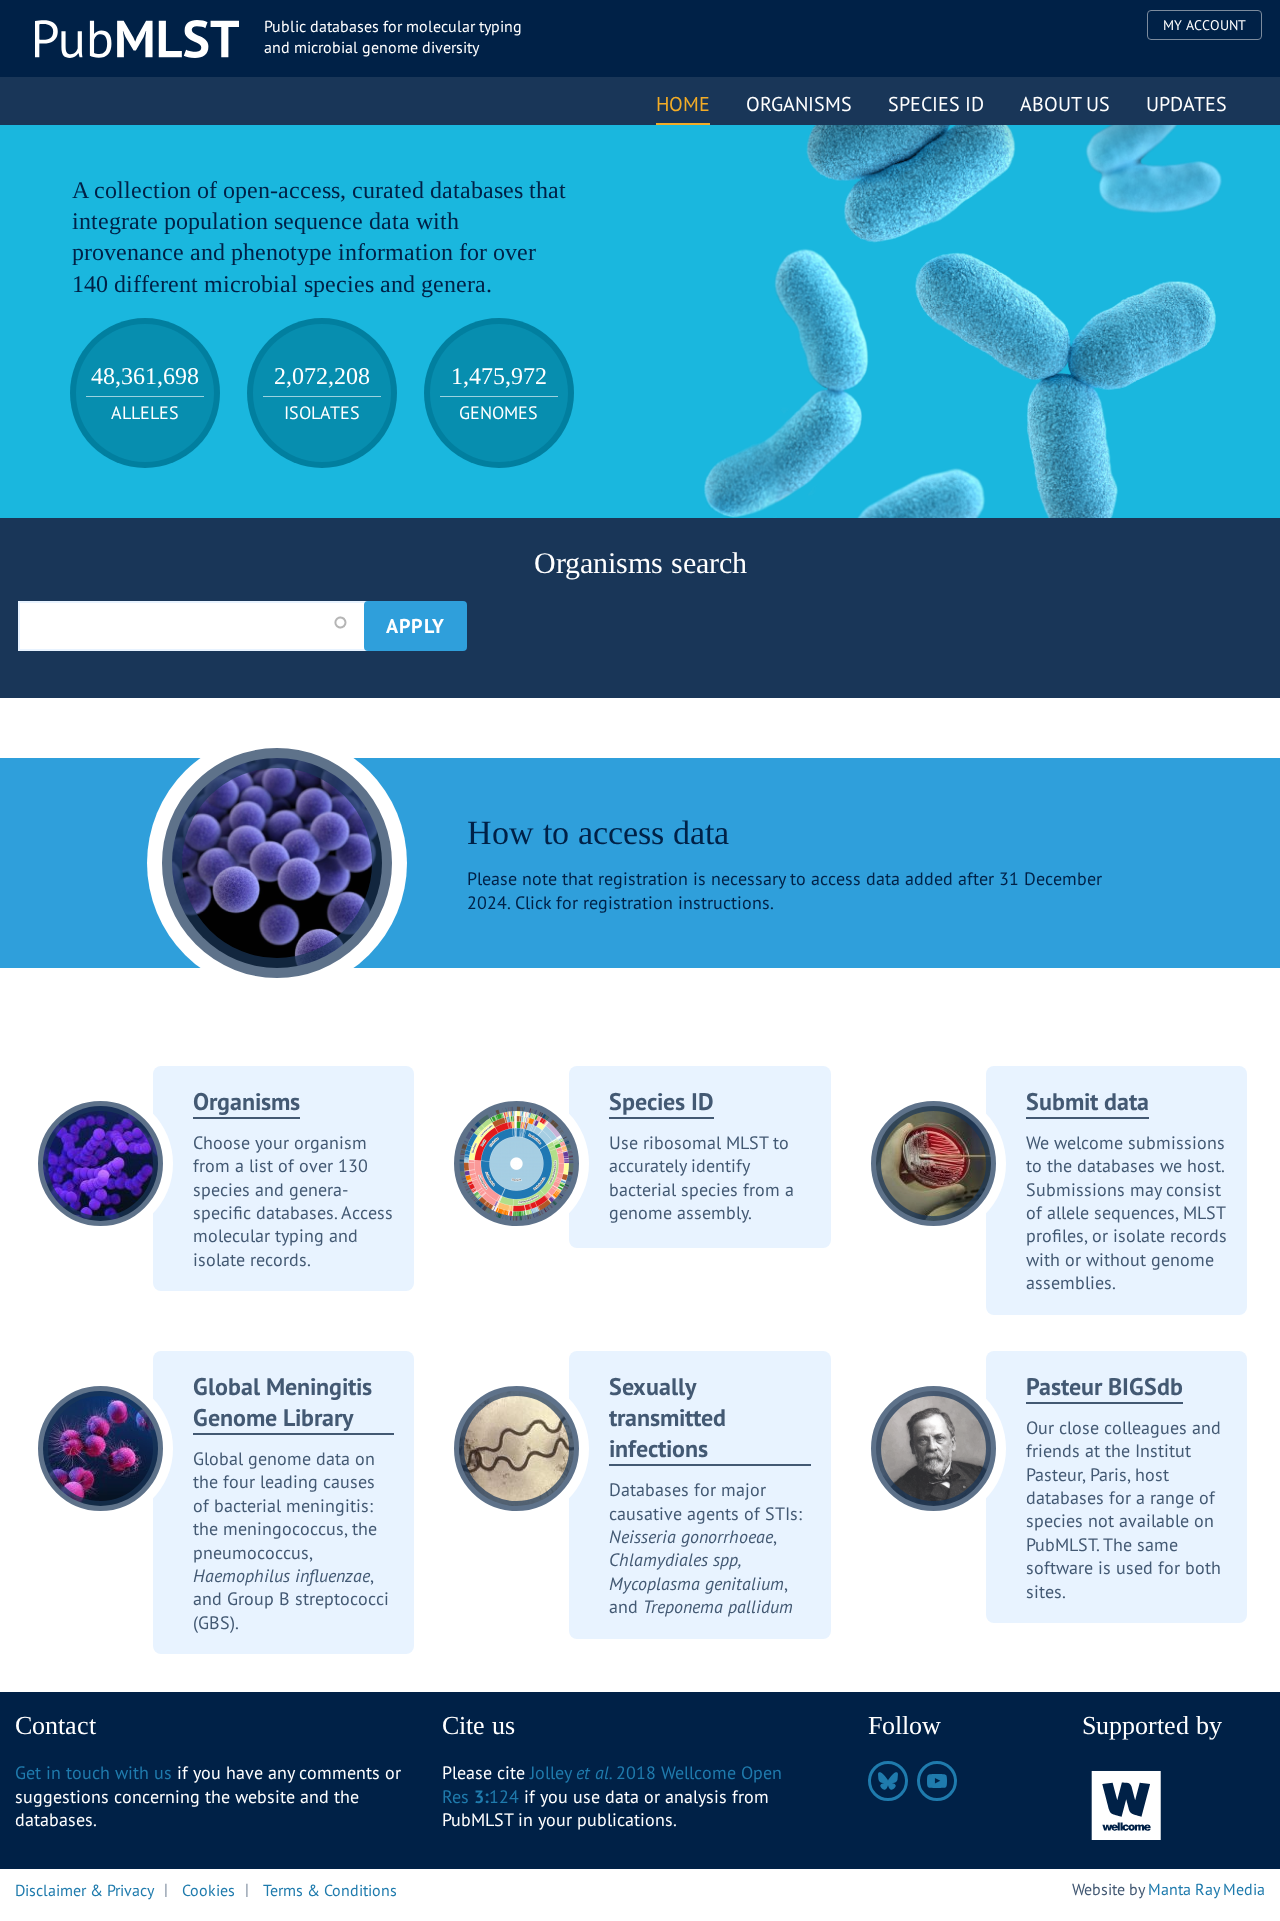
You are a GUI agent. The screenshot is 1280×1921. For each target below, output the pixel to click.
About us (1065, 104)
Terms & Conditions (330, 1889)
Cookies (208, 1889)
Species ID (936, 104)
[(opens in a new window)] (1127, 1804)
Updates (1186, 104)
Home (683, 104)
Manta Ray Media (1206, 1889)
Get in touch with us (93, 1772)
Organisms (799, 104)
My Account (1204, 25)
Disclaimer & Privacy (84, 1889)
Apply (415, 626)
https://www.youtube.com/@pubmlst (937, 1781)
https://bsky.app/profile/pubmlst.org (888, 1781)
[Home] (137, 39)
